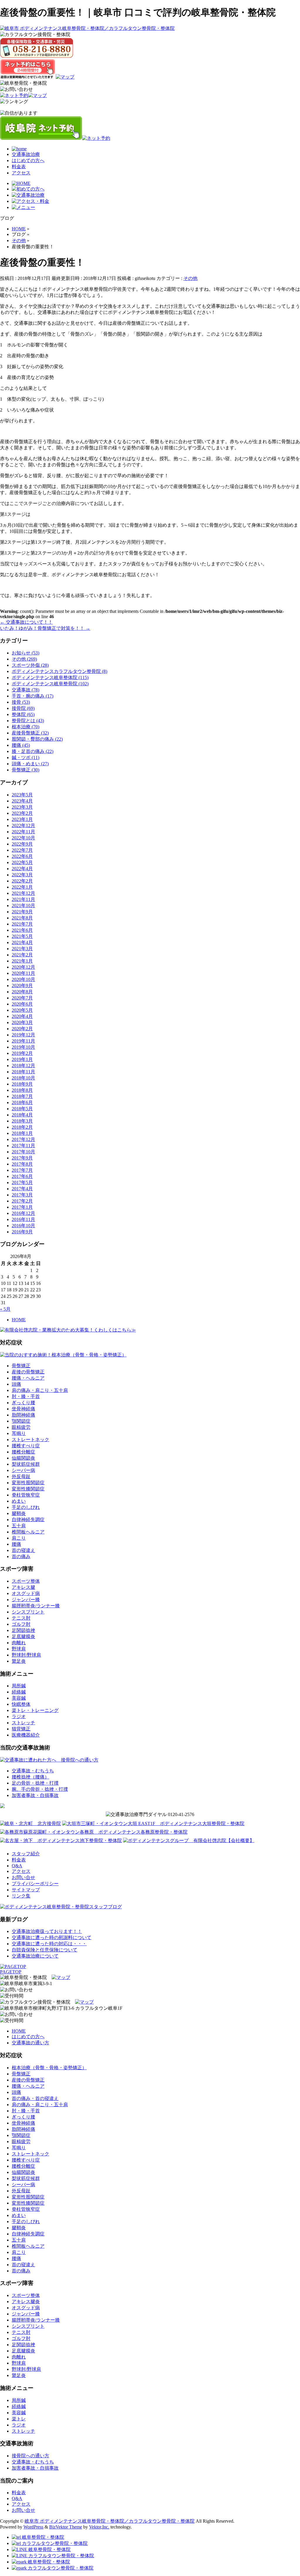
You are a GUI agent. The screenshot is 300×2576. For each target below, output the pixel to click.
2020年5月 (22, 1010)
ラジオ (19, 1717)
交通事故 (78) (25, 690)
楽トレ (19, 2419)
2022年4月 (22, 869)
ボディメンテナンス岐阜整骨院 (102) (50, 684)
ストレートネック (30, 1440)
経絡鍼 (19, 1692)
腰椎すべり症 (26, 1446)
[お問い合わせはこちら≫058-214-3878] (16, 1990)
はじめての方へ (28, 160)
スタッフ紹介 (26, 1854)
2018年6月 (22, 1102)
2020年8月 (22, 992)
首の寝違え (23, 1550)
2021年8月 (22, 918)
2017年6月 (22, 1176)
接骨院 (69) (23, 708)
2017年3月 (22, 1195)
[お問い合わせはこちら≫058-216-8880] (16, 2015)
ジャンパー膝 (26, 1600)
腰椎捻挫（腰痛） (30, 1777)
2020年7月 (22, 998)
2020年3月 (22, 1022)
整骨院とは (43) (28, 721)
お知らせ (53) (25, 653)
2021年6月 (22, 930)
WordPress (33, 2527)
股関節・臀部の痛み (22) (37, 739)
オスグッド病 (26, 1593)
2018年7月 (22, 1096)
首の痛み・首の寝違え (35, 2098)
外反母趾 (21, 1476)
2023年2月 (22, 813)
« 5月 (5, 1309)
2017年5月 (22, 1182)
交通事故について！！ (26, 622)
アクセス (21, 173)
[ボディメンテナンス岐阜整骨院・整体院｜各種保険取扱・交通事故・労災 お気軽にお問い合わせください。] (16, 90)
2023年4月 (22, 801)
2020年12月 (23, 967)
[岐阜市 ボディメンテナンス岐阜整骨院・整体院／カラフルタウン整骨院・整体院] (87, 28)
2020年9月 (22, 986)
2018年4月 (22, 1115)
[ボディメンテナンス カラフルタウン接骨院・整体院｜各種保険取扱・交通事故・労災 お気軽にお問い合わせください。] (37, 48)
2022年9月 (22, 844)
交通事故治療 (26, 154)
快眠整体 (21, 1704)
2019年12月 (23, 1035)
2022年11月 (23, 832)
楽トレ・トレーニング (35, 1710)
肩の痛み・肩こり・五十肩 (40, 1390)
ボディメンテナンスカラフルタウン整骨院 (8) (59, 671)
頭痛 (16, 1384)
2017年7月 (22, 1170)
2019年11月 (23, 1041)
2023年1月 (22, 819)
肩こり (19, 1538)
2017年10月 (23, 1152)
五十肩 (19, 1526)
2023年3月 (22, 807)
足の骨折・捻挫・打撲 (35, 1783)
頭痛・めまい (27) (30, 764)
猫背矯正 (21, 1729)
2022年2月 (22, 881)
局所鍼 (19, 1686)
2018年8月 (22, 1090)
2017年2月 (22, 1201)
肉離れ (19, 1643)
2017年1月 (22, 1207)
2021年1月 (22, 961)
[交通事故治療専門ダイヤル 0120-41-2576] (150, 1815)
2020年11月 (23, 973)
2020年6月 (22, 1004)
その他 (190, 278)
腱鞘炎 (19, 1513)
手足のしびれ (26, 1507)
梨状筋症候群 (26, 1464)
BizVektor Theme (66, 2527)
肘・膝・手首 (26, 1396)
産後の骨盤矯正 (28, 1372)
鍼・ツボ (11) (25, 758)
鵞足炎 (19, 1661)
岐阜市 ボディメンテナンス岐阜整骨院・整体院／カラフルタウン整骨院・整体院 (110, 2521)
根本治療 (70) (25, 727)
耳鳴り (19, 1433)
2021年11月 (23, 899)
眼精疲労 (21, 1427)
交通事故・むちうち (33, 1771)
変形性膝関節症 (28, 1489)
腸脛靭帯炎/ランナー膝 (36, 1606)
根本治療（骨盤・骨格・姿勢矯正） (49, 2068)
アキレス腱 (23, 1587)
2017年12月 (23, 1139)
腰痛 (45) (21, 745)
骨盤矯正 (21, 1366)
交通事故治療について (35, 1956)
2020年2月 (22, 1029)
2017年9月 (22, 1158)
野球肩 (19, 1649)
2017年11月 (23, 1146)
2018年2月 (22, 1127)
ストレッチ (23, 1723)
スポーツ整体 (26, 1581)
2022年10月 (23, 838)
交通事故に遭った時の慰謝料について (52, 1937)
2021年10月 (23, 906)
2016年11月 (23, 1219)
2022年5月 (22, 862)
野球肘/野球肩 (26, 1655)
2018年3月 (22, 1121)
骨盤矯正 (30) (25, 770)
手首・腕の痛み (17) (33, 696)
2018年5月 (22, 1109)
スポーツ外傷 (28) (30, 665)
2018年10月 (23, 1078)
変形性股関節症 (28, 1483)
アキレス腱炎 (26, 2302)
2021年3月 (22, 949)
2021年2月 (22, 955)
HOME (19, 1320)
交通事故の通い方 (30, 2043)
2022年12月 (23, 825)
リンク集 (21, 1896)
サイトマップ (26, 1890)
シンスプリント (28, 1612)
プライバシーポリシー (35, 1884)
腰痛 (16, 1544)
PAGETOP (11, 1972)
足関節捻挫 (23, 1630)
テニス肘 (21, 1618)
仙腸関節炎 (23, 1458)
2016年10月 (23, 1226)
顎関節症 (21, 1421)
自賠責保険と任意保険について (45, 1950)
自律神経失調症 (28, 1520)
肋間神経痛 (23, 1415)
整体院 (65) (23, 714)
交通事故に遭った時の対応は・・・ (49, 1944)
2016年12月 (23, 1213)
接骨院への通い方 (30, 2456)
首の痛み (21, 1556)
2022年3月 (22, 875)
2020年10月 (23, 979)
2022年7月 (22, 850)
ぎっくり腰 (23, 1403)
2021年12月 (23, 893)
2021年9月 (22, 912)
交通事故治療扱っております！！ (47, 1931)
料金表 (19, 167)
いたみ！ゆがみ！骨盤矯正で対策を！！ (45, 628)
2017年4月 (22, 1189)
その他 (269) (24, 659)
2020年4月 (22, 1016)
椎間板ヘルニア (28, 1532)
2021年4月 (22, 942)
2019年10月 (23, 1047)
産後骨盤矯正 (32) (30, 733)
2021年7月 (22, 924)
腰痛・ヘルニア (28, 1378)
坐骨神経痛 (23, 1409)
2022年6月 (22, 856)
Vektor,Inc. (99, 2527)
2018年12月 (23, 1066)
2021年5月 (22, 936)
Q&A (17, 1866)
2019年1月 (22, 1059)
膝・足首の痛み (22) (33, 751)
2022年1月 (22, 887)
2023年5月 (22, 795)
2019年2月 (22, 1053)
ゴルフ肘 (21, 1624)
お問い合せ (23, 1877)
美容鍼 (19, 1698)
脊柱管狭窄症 (26, 1495)
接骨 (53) (21, 702)
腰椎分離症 (23, 1452)
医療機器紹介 (26, 1735)
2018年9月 (22, 1084)
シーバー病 (23, 1470)
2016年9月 (22, 1232)
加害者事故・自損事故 (35, 1795)
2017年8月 (22, 1164)
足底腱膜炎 (23, 1636)
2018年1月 (22, 1133)
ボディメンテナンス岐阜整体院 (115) (50, 677)
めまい (19, 1501)
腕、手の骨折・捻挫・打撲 (40, 1789)
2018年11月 (23, 1072)
